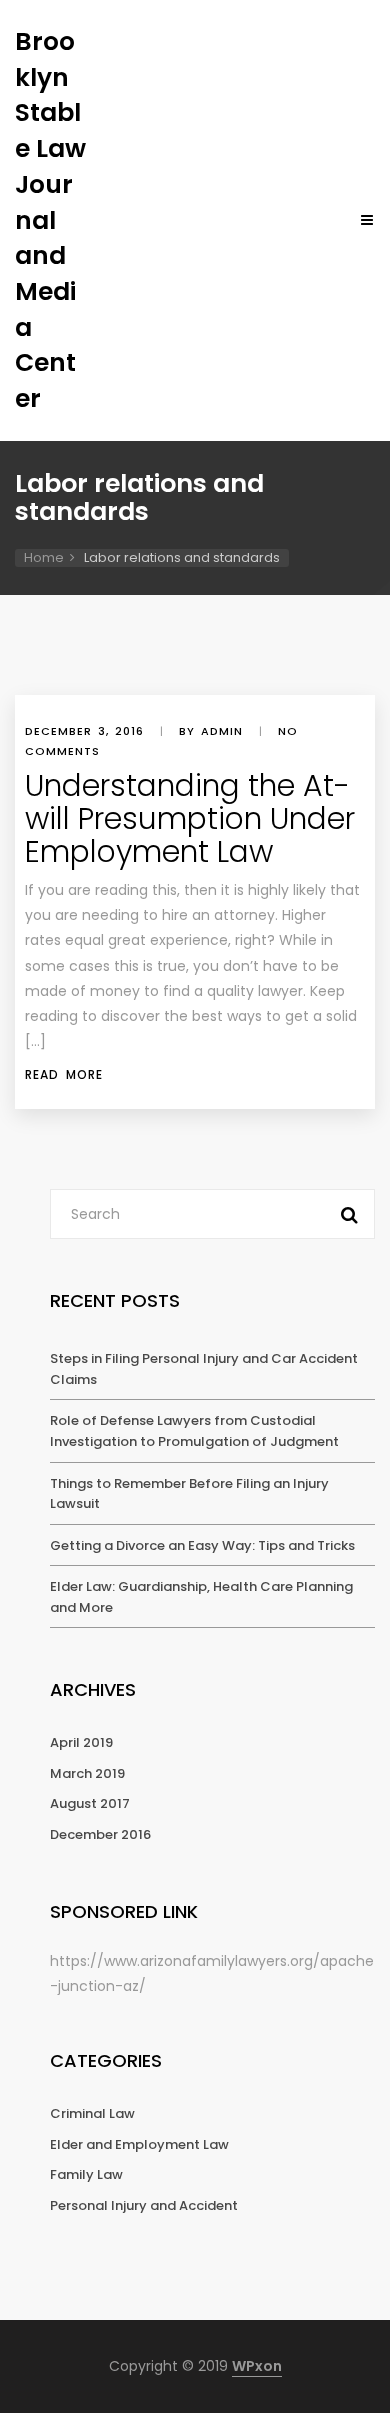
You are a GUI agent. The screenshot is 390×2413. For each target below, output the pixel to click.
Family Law (86, 2174)
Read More (64, 1074)
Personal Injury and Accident (144, 2205)
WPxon (257, 2366)
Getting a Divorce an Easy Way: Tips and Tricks (202, 1545)
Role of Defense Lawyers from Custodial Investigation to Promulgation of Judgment (194, 1431)
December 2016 (100, 1834)
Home (44, 557)
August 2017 (90, 1803)
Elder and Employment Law (139, 2144)
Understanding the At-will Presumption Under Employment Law (190, 818)
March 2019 (87, 1773)
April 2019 (81, 1742)
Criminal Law (92, 2113)
